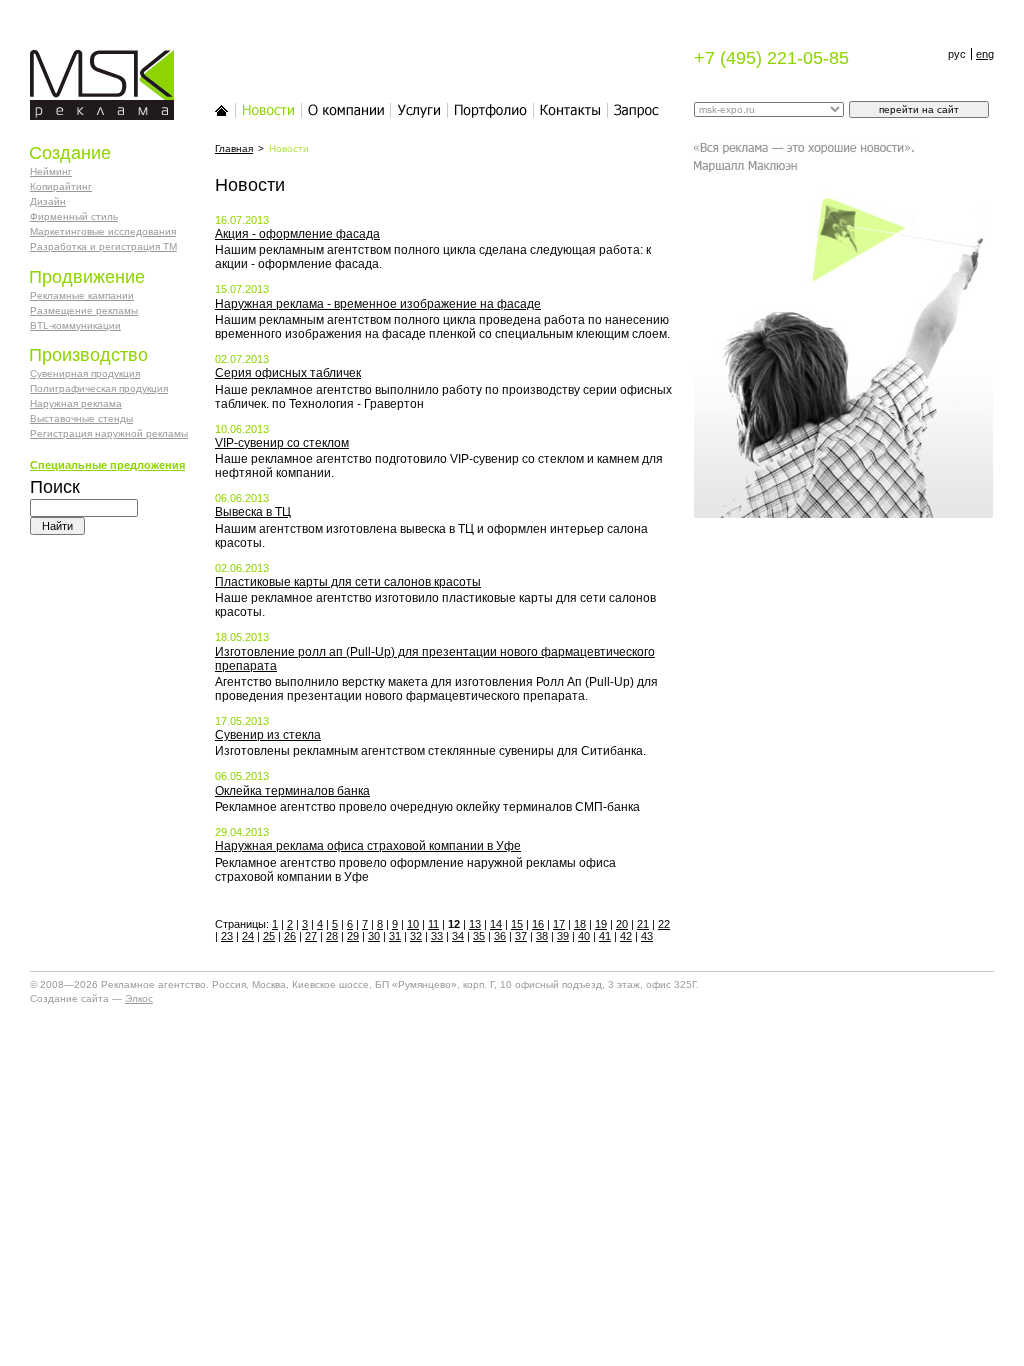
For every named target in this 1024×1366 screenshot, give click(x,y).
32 (416, 936)
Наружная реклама (76, 403)
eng (985, 54)
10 (413, 924)
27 (311, 936)
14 (496, 924)
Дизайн (48, 201)
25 (269, 936)
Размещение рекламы (84, 310)
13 (475, 924)
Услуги (419, 110)
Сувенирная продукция (85, 373)
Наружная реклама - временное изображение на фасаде (378, 304)
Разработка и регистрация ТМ (103, 246)
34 (458, 936)
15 (517, 924)
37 (521, 936)
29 (353, 936)
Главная (221, 110)
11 (433, 924)
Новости (269, 110)
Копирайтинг (61, 186)
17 (559, 924)
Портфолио (491, 110)
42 (626, 936)
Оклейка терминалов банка (292, 791)
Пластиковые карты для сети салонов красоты (348, 582)
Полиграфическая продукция (99, 388)
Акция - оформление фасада (297, 234)
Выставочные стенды (81, 418)
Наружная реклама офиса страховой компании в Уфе (368, 846)
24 (248, 936)
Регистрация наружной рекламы (109, 433)
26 (290, 936)
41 (605, 936)
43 (647, 936)
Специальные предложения (107, 465)
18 (580, 924)
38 (542, 936)
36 (500, 936)
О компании (346, 110)
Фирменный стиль (74, 216)
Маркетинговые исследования (103, 231)
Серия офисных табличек (288, 373)
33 (437, 936)
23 (227, 936)
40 (584, 936)
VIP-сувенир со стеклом (282, 443)
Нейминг (51, 171)
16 (538, 924)
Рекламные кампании (82, 295)
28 (332, 936)
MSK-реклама (90, 60)
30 (374, 936)
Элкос (139, 998)
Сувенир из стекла (268, 735)
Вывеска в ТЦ (253, 512)
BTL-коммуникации (75, 325)
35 (479, 936)
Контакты (571, 110)
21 (643, 924)
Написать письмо (636, 110)
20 (622, 924)
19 (601, 924)
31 (395, 936)
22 (664, 924)
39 (563, 936)
